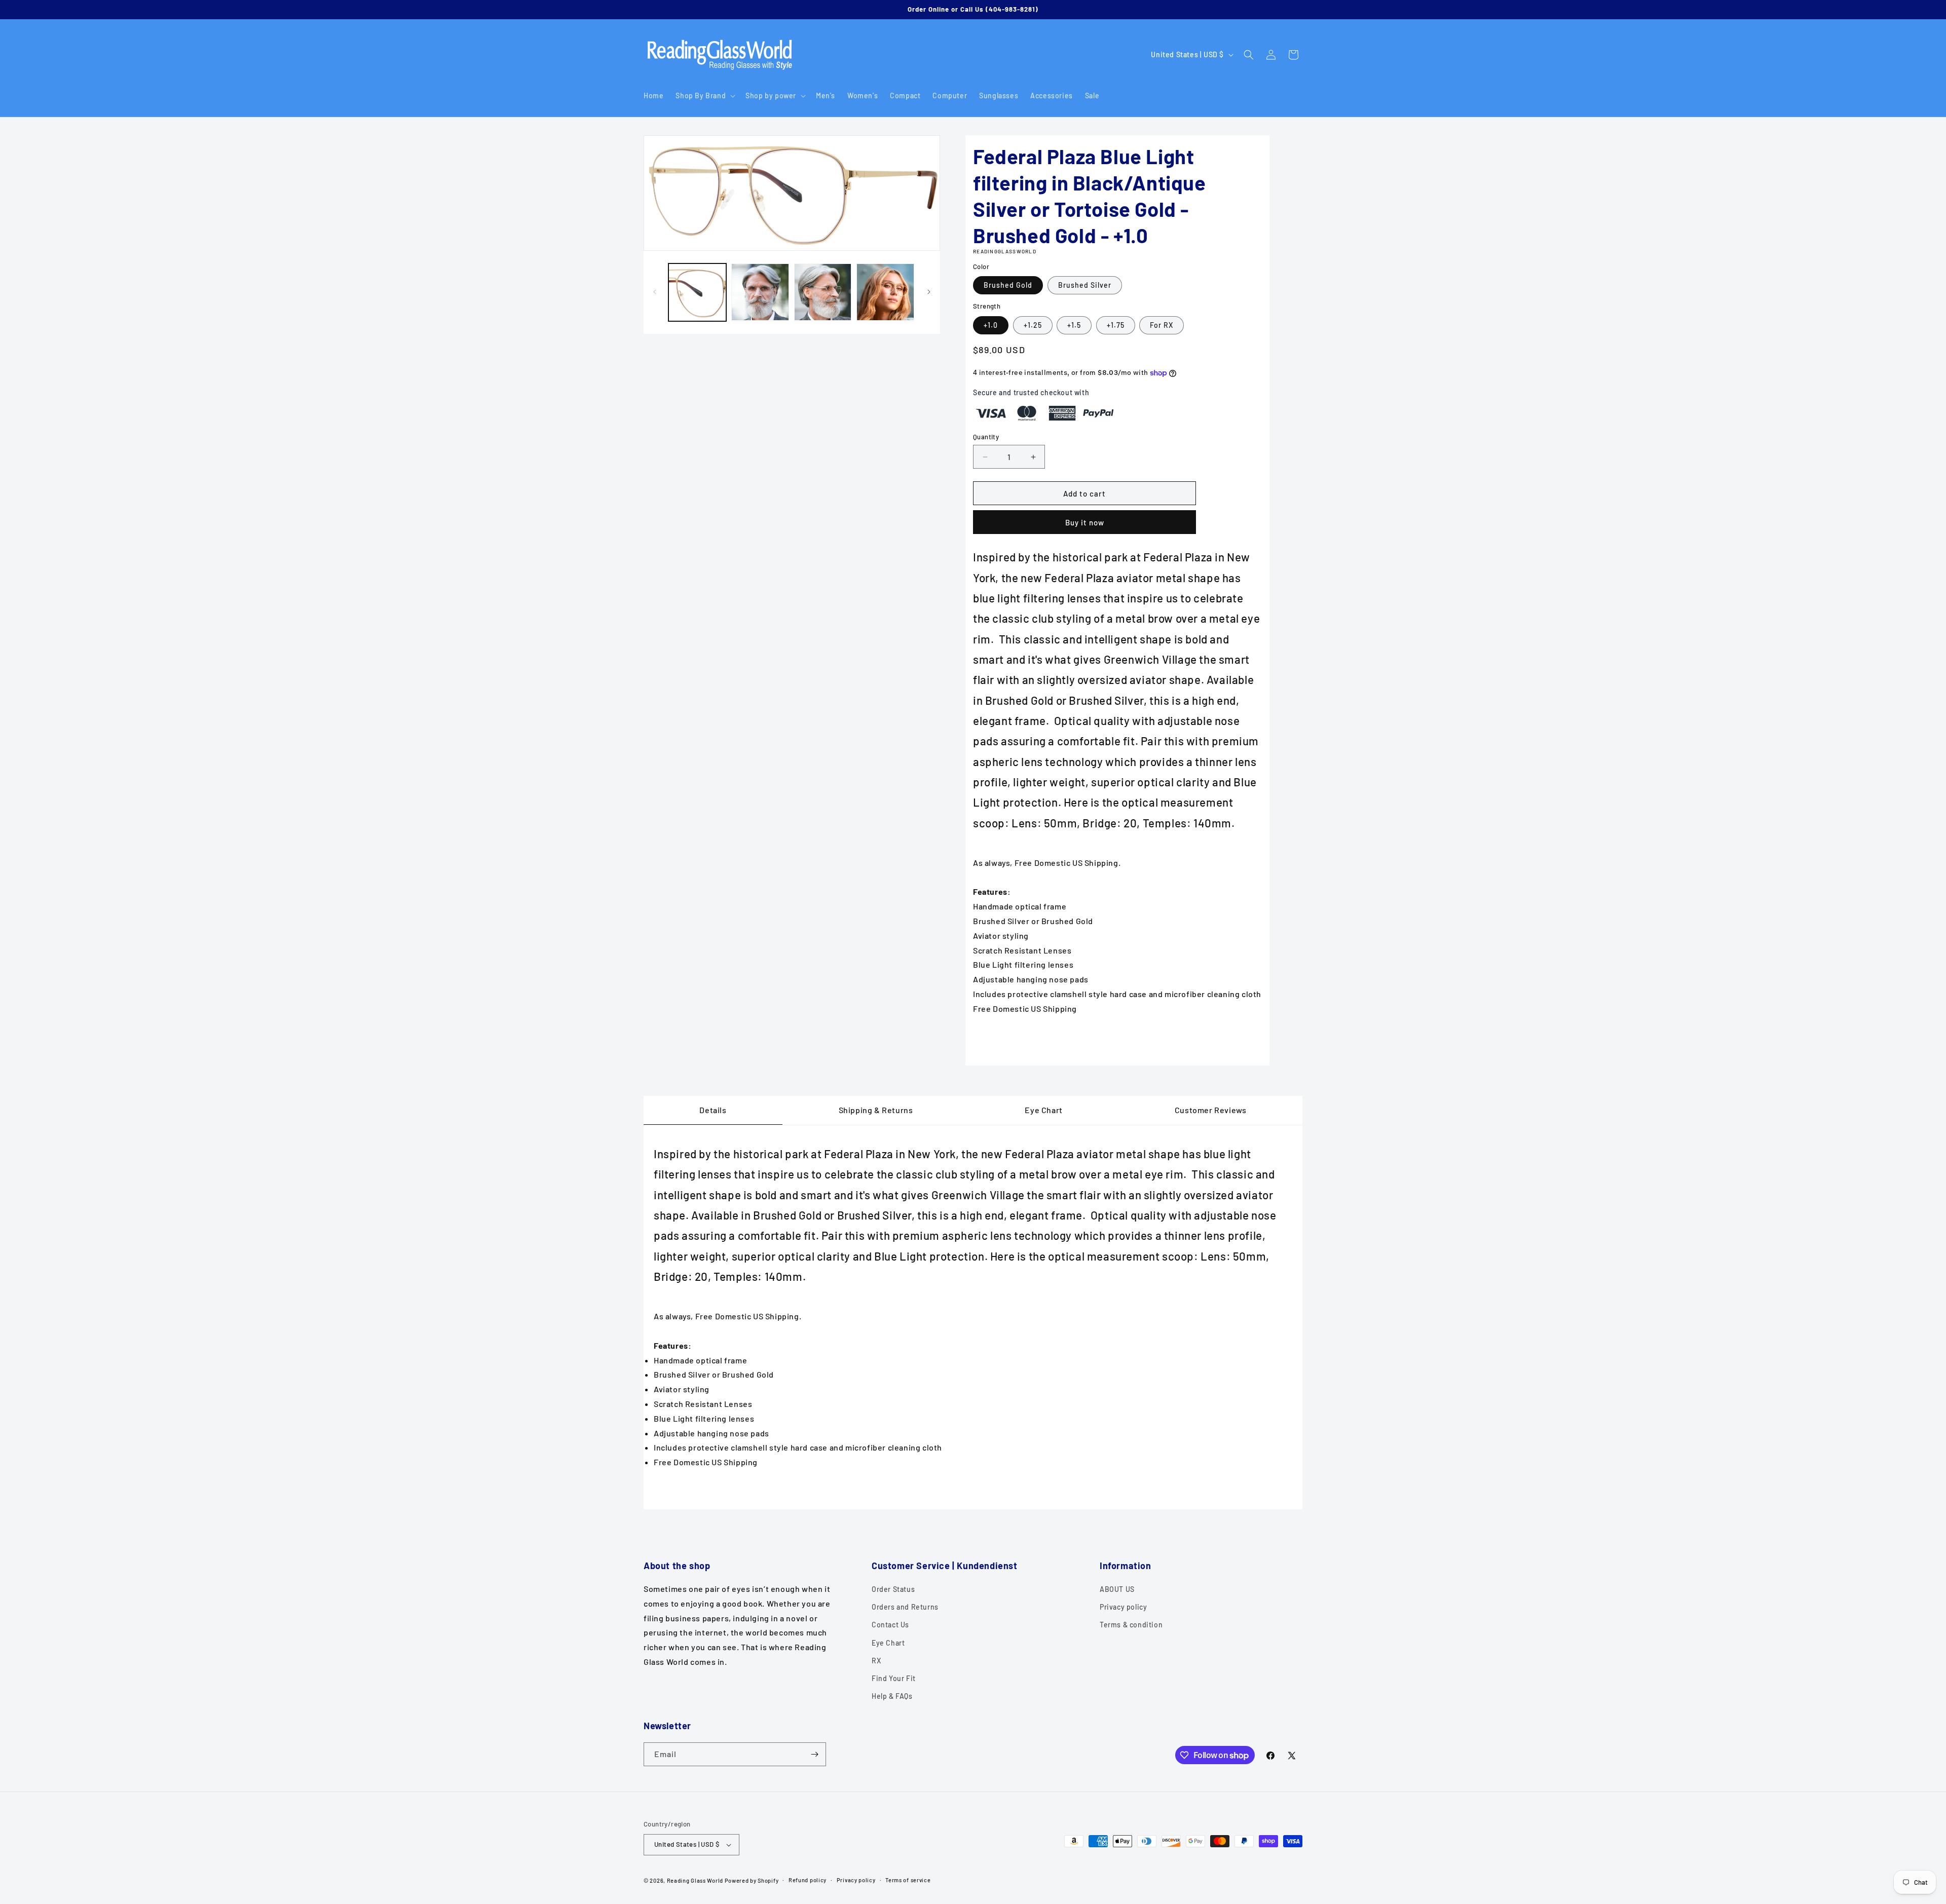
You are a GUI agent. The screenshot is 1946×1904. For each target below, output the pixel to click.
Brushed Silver (1085, 285)
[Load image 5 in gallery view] (885, 292)
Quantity (986, 437)
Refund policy (808, 1880)
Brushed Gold (1008, 285)
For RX (1162, 325)
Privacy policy (1123, 1607)
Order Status (893, 1589)
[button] (704, 96)
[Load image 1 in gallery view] (697, 292)
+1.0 (991, 325)
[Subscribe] (814, 1754)
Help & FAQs (892, 1696)
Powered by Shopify (752, 1880)
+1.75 (1116, 325)
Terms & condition (1131, 1625)
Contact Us (890, 1625)
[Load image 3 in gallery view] (760, 292)
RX (876, 1661)
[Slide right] (929, 292)
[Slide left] (655, 292)
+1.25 (1033, 325)
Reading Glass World (695, 1880)
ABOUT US (1117, 1589)
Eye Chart (888, 1643)
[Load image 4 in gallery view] (823, 292)
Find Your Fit (894, 1678)
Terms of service (908, 1880)
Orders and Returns (905, 1607)
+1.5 (1074, 325)
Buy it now (1085, 522)
